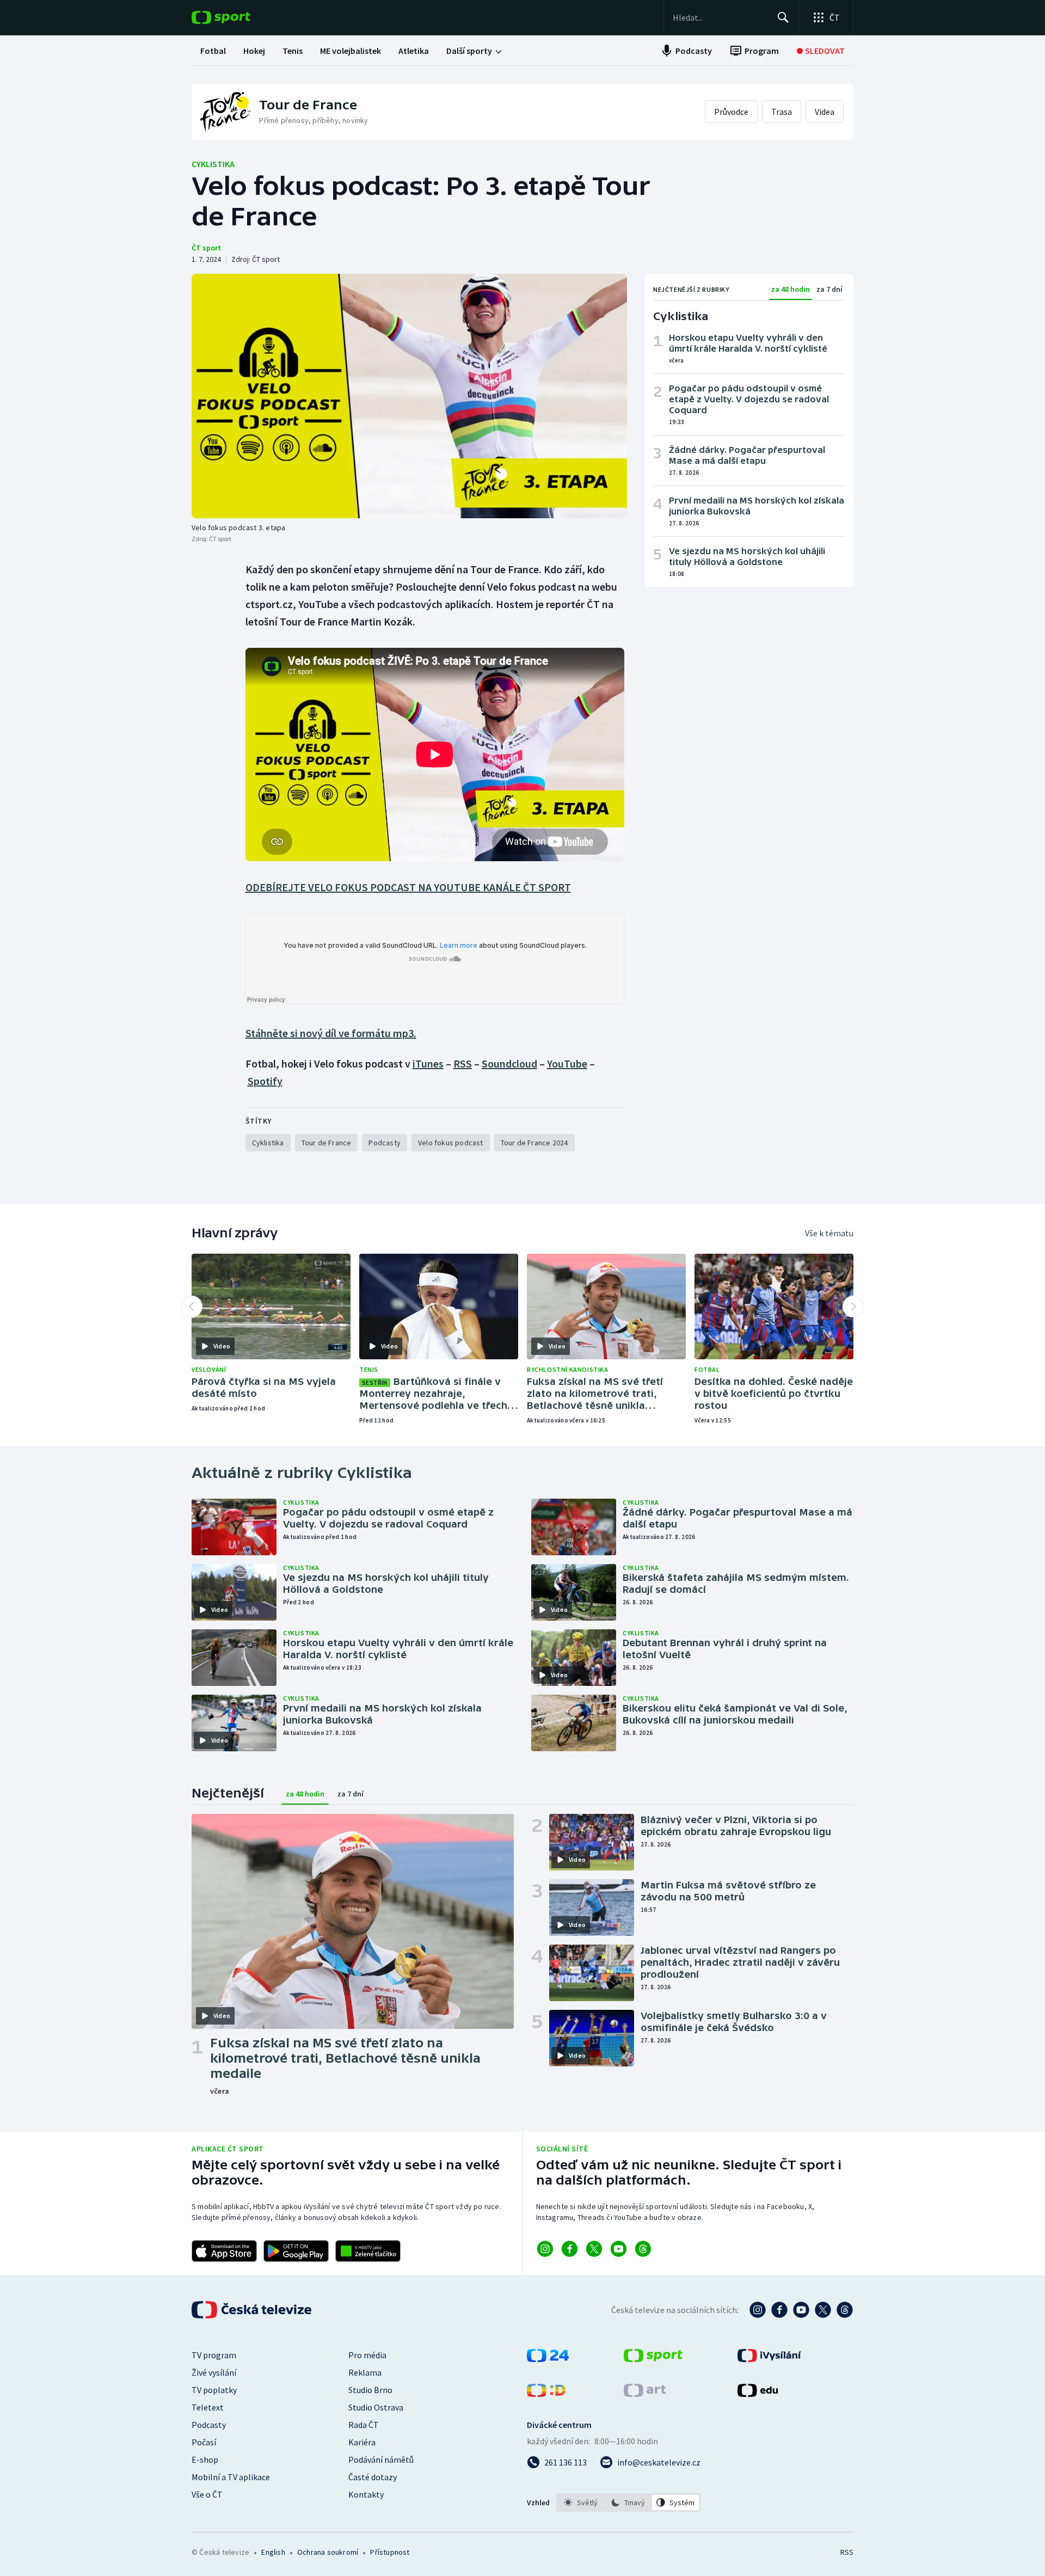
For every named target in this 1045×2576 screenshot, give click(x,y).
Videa (825, 112)
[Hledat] (783, 17)
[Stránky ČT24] (548, 2359)
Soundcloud (509, 1063)
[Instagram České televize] (758, 2310)
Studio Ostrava (376, 2407)
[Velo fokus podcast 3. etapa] (409, 396)
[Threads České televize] (845, 2310)
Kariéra (362, 2442)
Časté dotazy (373, 2477)
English (273, 2552)
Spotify (265, 1081)
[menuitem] (213, 51)
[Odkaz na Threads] (643, 2249)
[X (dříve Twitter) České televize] (823, 2310)
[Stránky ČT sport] (653, 2359)
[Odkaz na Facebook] (570, 2249)
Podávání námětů (381, 2460)
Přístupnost (390, 2552)
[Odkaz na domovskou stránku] (237, 17)
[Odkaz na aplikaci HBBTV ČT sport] (368, 2251)
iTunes (428, 1063)
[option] (581, 2503)
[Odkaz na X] (594, 2249)
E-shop (205, 2460)
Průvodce (731, 112)
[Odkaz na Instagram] (545, 2249)
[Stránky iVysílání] (769, 2359)
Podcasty (209, 2425)
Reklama (365, 2372)
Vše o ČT (207, 2494)
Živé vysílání (214, 2372)
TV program (214, 2355)
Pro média (367, 2355)
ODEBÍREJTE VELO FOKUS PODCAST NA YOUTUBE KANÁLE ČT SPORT (408, 887)
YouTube (567, 1063)
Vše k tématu (829, 1233)
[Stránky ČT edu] (758, 2394)
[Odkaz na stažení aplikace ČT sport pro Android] (296, 2251)
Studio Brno (370, 2390)
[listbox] (628, 2503)
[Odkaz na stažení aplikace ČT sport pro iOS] (224, 2251)
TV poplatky (214, 2390)
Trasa (782, 112)
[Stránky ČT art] (645, 2394)
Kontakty (366, 2494)
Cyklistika (213, 164)
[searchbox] (720, 17)
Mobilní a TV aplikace (231, 2477)
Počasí (204, 2442)
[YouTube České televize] (801, 2310)
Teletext (208, 2407)
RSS (463, 1063)
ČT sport (206, 248)
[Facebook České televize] (779, 2310)
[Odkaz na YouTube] (619, 2249)
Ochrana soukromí (328, 2552)
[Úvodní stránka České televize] (253, 2310)
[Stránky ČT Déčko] (546, 2394)
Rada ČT (364, 2425)
